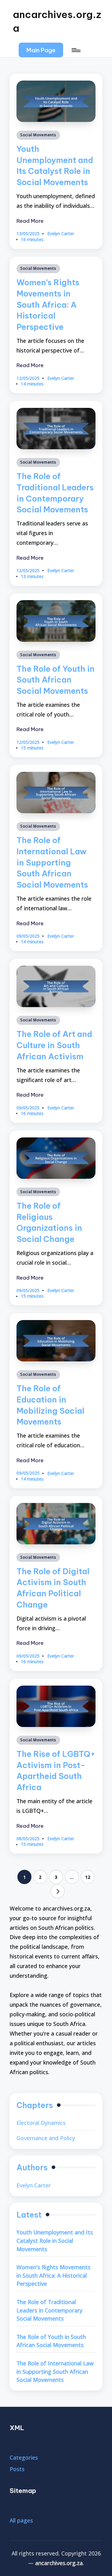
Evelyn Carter (34, 2185)
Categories (24, 2457)
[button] (41, 50)
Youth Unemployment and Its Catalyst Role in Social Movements (55, 2240)
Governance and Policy (46, 2138)
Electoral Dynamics (41, 2123)
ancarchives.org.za (57, 21)
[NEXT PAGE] (58, 1891)
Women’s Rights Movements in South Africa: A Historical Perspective (48, 305)
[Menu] (76, 50)
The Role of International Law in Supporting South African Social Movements (52, 863)
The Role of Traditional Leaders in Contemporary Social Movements (49, 2310)
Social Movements (38, 135)
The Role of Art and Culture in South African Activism (54, 1045)
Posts (17, 2469)
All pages (21, 2520)
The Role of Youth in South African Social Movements (56, 680)
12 (88, 1877)
